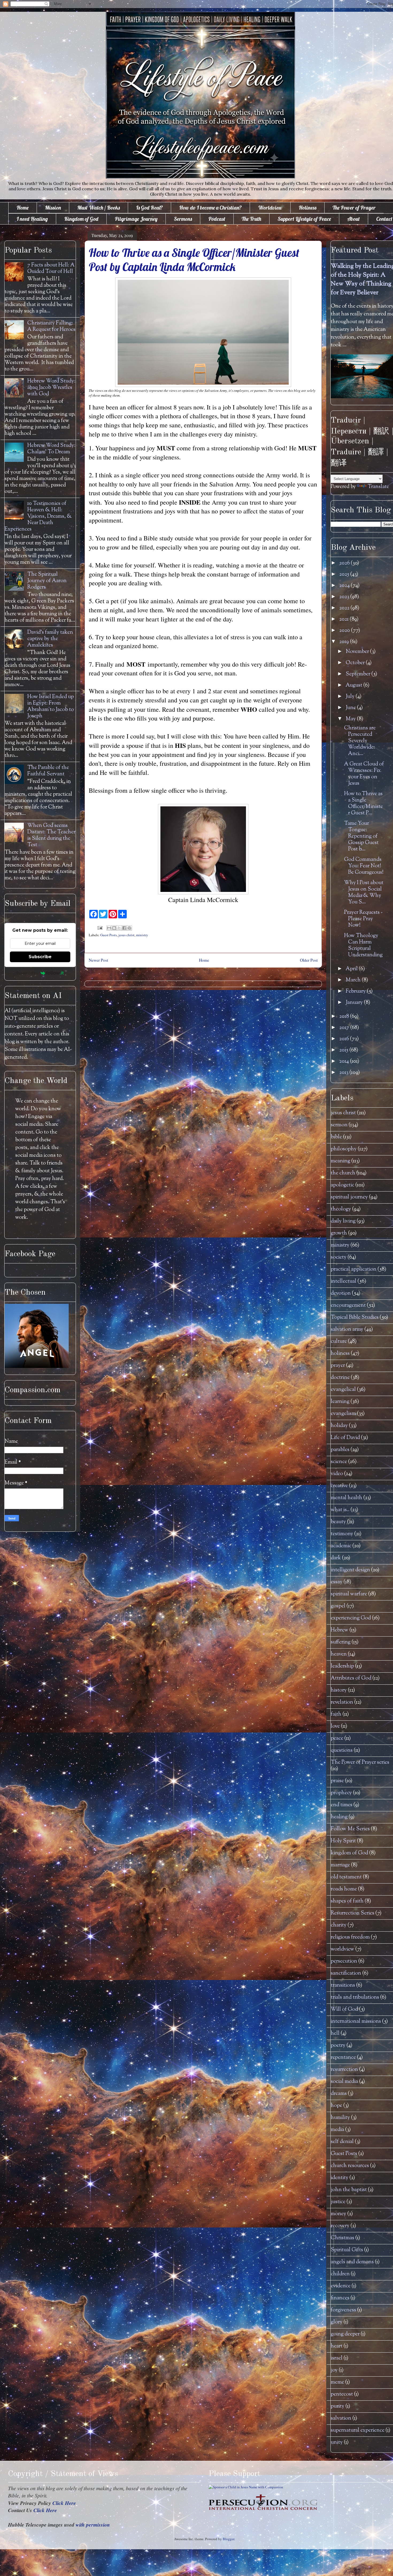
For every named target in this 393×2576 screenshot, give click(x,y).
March (354, 980)
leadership (342, 1666)
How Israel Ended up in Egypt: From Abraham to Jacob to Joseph (51, 707)
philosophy (344, 1149)
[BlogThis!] (114, 928)
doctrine (340, 1378)
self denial (342, 2142)
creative (339, 1486)
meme (337, 2382)
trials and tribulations (355, 1997)
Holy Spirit (343, 1841)
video (337, 1474)
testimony (342, 1534)
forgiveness (343, 2310)
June (351, 708)
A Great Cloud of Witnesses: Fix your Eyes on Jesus (364, 774)
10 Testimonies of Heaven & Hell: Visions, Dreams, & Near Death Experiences (38, 517)
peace (337, 1738)
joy (334, 2370)
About (354, 219)
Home (23, 208)
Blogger (228, 2539)
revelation (342, 1702)
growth (339, 1233)
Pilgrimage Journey (136, 219)
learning (340, 1402)
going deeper (345, 2334)
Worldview (270, 208)
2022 (345, 608)
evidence (341, 2286)
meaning (340, 1161)
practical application (354, 1269)
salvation (341, 2418)
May (351, 719)
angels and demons (352, 2262)
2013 (344, 1073)
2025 (345, 575)
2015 (344, 1050)
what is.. (340, 1510)
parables (340, 1450)
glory (337, 2322)
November (358, 652)
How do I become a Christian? (210, 208)
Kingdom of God (81, 219)
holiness (340, 1354)
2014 (345, 1061)
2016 (345, 1039)
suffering (341, 1642)
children (340, 2274)
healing (339, 1817)
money (338, 2214)
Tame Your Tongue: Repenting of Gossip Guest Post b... (361, 836)
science (339, 1462)
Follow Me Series (350, 1829)
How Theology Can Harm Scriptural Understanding (363, 945)
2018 (345, 1017)
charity (339, 1925)
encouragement (348, 1306)
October (356, 663)
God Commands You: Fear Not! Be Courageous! (364, 866)
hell (335, 2034)
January (355, 1003)
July (351, 697)
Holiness (307, 208)
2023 (345, 597)
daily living (343, 1221)
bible (336, 1137)
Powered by (27, 973)
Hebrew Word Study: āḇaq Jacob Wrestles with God (51, 388)
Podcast (217, 219)
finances (340, 2298)
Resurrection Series (352, 1913)
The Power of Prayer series (360, 1763)
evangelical (343, 1390)
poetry (338, 2046)
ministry (142, 935)
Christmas (342, 2238)
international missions (356, 2022)
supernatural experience (358, 2430)
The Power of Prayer (354, 208)
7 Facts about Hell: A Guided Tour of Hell (51, 268)
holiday (339, 1426)
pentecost (342, 2394)
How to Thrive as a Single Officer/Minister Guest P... (363, 804)
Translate (378, 487)
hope (336, 2106)
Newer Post (98, 960)
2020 (345, 631)
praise (337, 1781)
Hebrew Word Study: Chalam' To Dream (51, 449)
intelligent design (350, 1570)
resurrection (344, 2070)
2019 (345, 642)
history (339, 1690)
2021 (344, 619)
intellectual (344, 1281)
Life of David (345, 1438)
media (337, 2130)
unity (337, 2442)
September (359, 674)
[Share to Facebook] (124, 928)
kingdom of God (349, 1853)
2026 (345, 563)
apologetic (342, 1185)
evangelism (343, 1414)
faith (336, 1714)
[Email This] (109, 928)
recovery (340, 2226)
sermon (339, 1125)
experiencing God (351, 1618)
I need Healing (32, 219)
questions (342, 1751)
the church (343, 1173)
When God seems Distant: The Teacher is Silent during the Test (51, 835)
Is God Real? (149, 208)
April (352, 969)
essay (337, 1582)
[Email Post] (99, 927)
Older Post (309, 960)
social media (344, 2082)
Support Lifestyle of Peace (304, 219)
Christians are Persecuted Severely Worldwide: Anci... (360, 741)
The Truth (251, 219)
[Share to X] (119, 928)
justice (338, 2202)
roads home (344, 1889)
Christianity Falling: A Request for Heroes (51, 326)
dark (336, 1558)
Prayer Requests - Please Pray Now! (363, 919)
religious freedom (350, 1937)
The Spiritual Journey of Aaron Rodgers (47, 581)
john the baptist (349, 2190)
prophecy (341, 1793)
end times (342, 1805)
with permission (93, 2525)
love (335, 1726)
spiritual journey (349, 1197)
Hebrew (340, 1630)
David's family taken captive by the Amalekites (50, 639)
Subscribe (40, 957)
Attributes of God (351, 1678)
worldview (342, 1949)
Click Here (64, 2503)
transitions (343, 1985)
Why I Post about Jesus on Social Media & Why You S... (364, 893)
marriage (340, 1865)
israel (337, 2358)
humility (340, 2118)
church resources (350, 2166)
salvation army (347, 1330)
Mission (53, 208)
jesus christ (126, 935)
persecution (344, 1961)
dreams (339, 2094)
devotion (341, 1293)
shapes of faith (347, 1901)
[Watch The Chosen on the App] (37, 1367)
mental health (346, 1498)
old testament (346, 1877)
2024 (345, 586)
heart (337, 2346)
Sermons (183, 219)
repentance (343, 2058)
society (339, 1257)
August (355, 685)
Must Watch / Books (99, 208)
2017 (345, 1028)
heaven (339, 1654)
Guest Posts (109, 935)
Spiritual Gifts (347, 2250)
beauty (338, 1522)
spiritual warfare (349, 1594)
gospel (338, 1606)
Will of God (344, 2010)
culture (339, 1342)
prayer (338, 1366)
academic (341, 1546)
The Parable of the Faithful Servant (48, 771)
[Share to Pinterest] (129, 928)
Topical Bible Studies (355, 1318)
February (356, 991)
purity (338, 2406)
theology (341, 1209)
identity (340, 2178)
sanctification (346, 1973)
